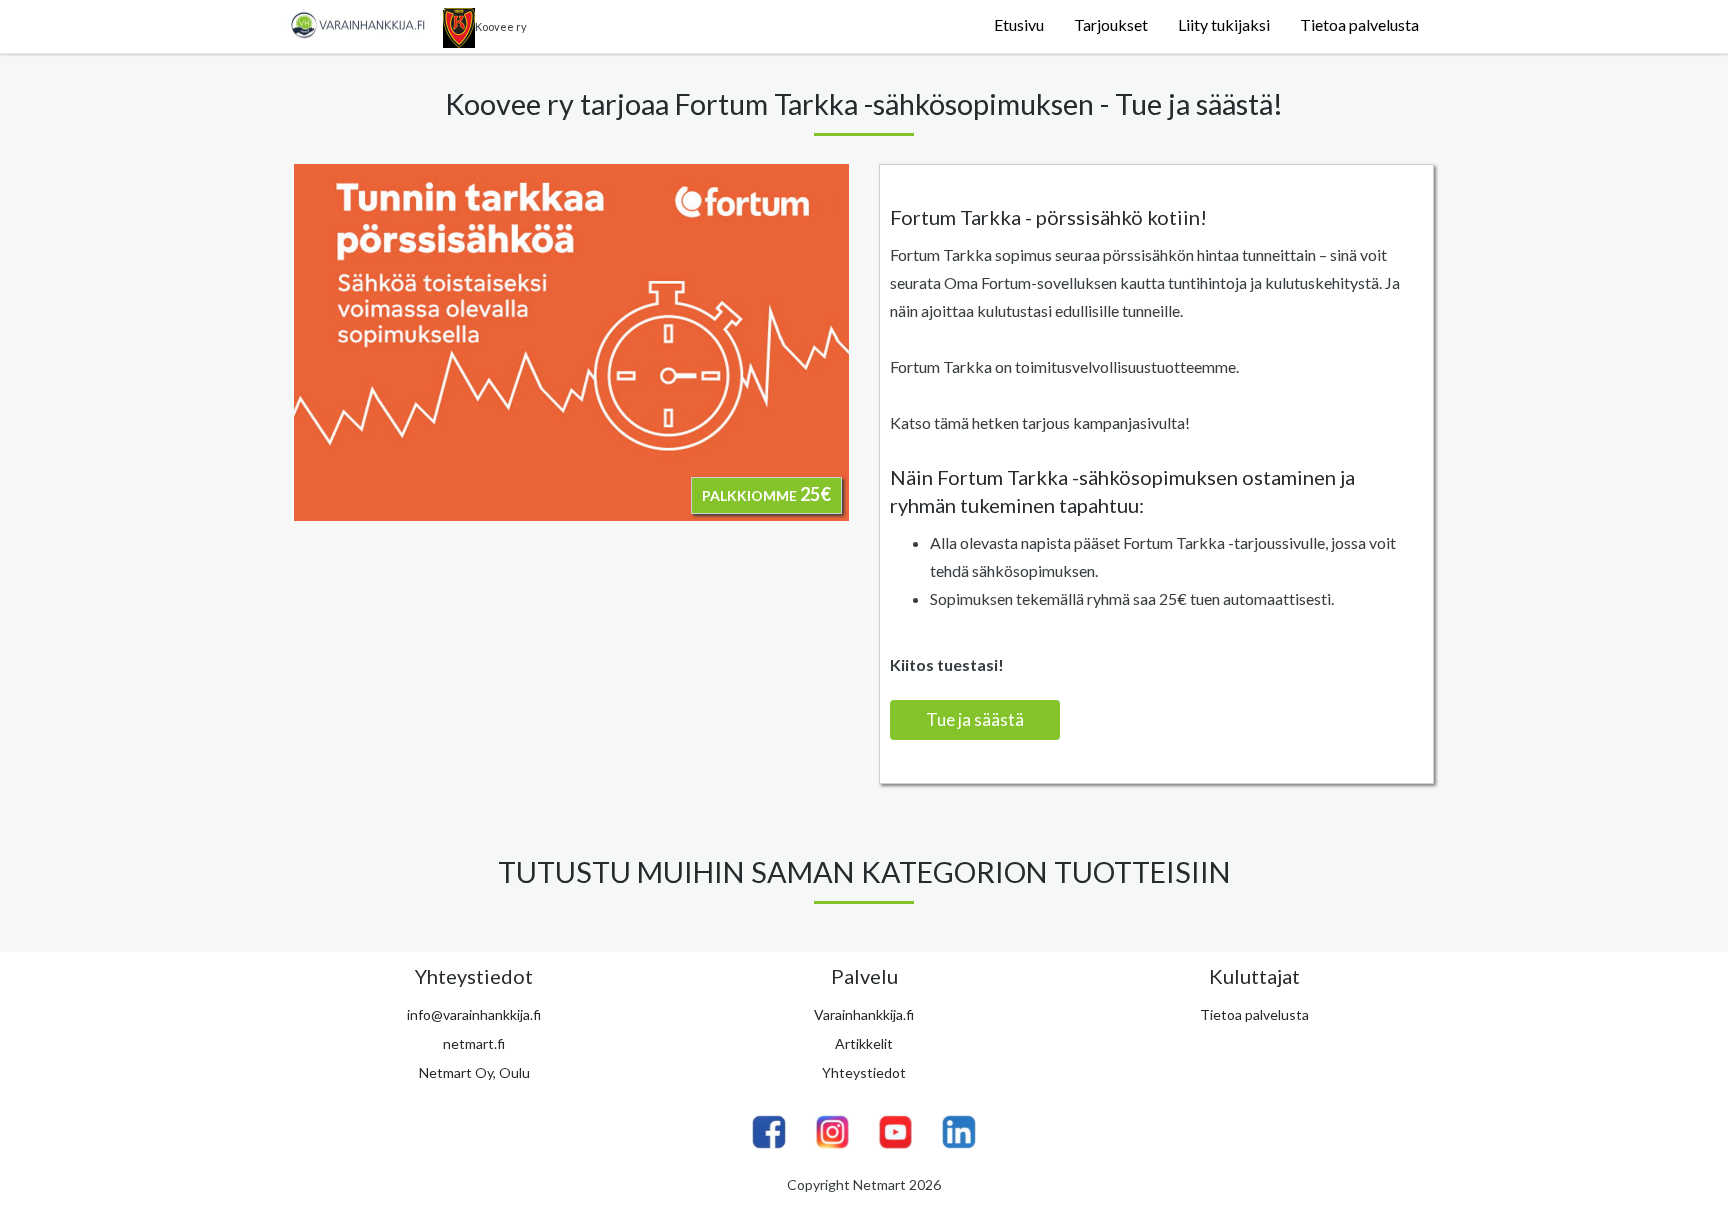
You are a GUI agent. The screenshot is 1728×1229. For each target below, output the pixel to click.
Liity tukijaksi (1224, 24)
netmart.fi (474, 1043)
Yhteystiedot (864, 1072)
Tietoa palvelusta (1359, 24)
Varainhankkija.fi (864, 1014)
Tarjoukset (1111, 24)
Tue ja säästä (975, 719)
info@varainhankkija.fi (474, 1014)
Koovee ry (501, 26)
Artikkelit (864, 1043)
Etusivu (1019, 24)
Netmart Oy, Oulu (474, 1072)
